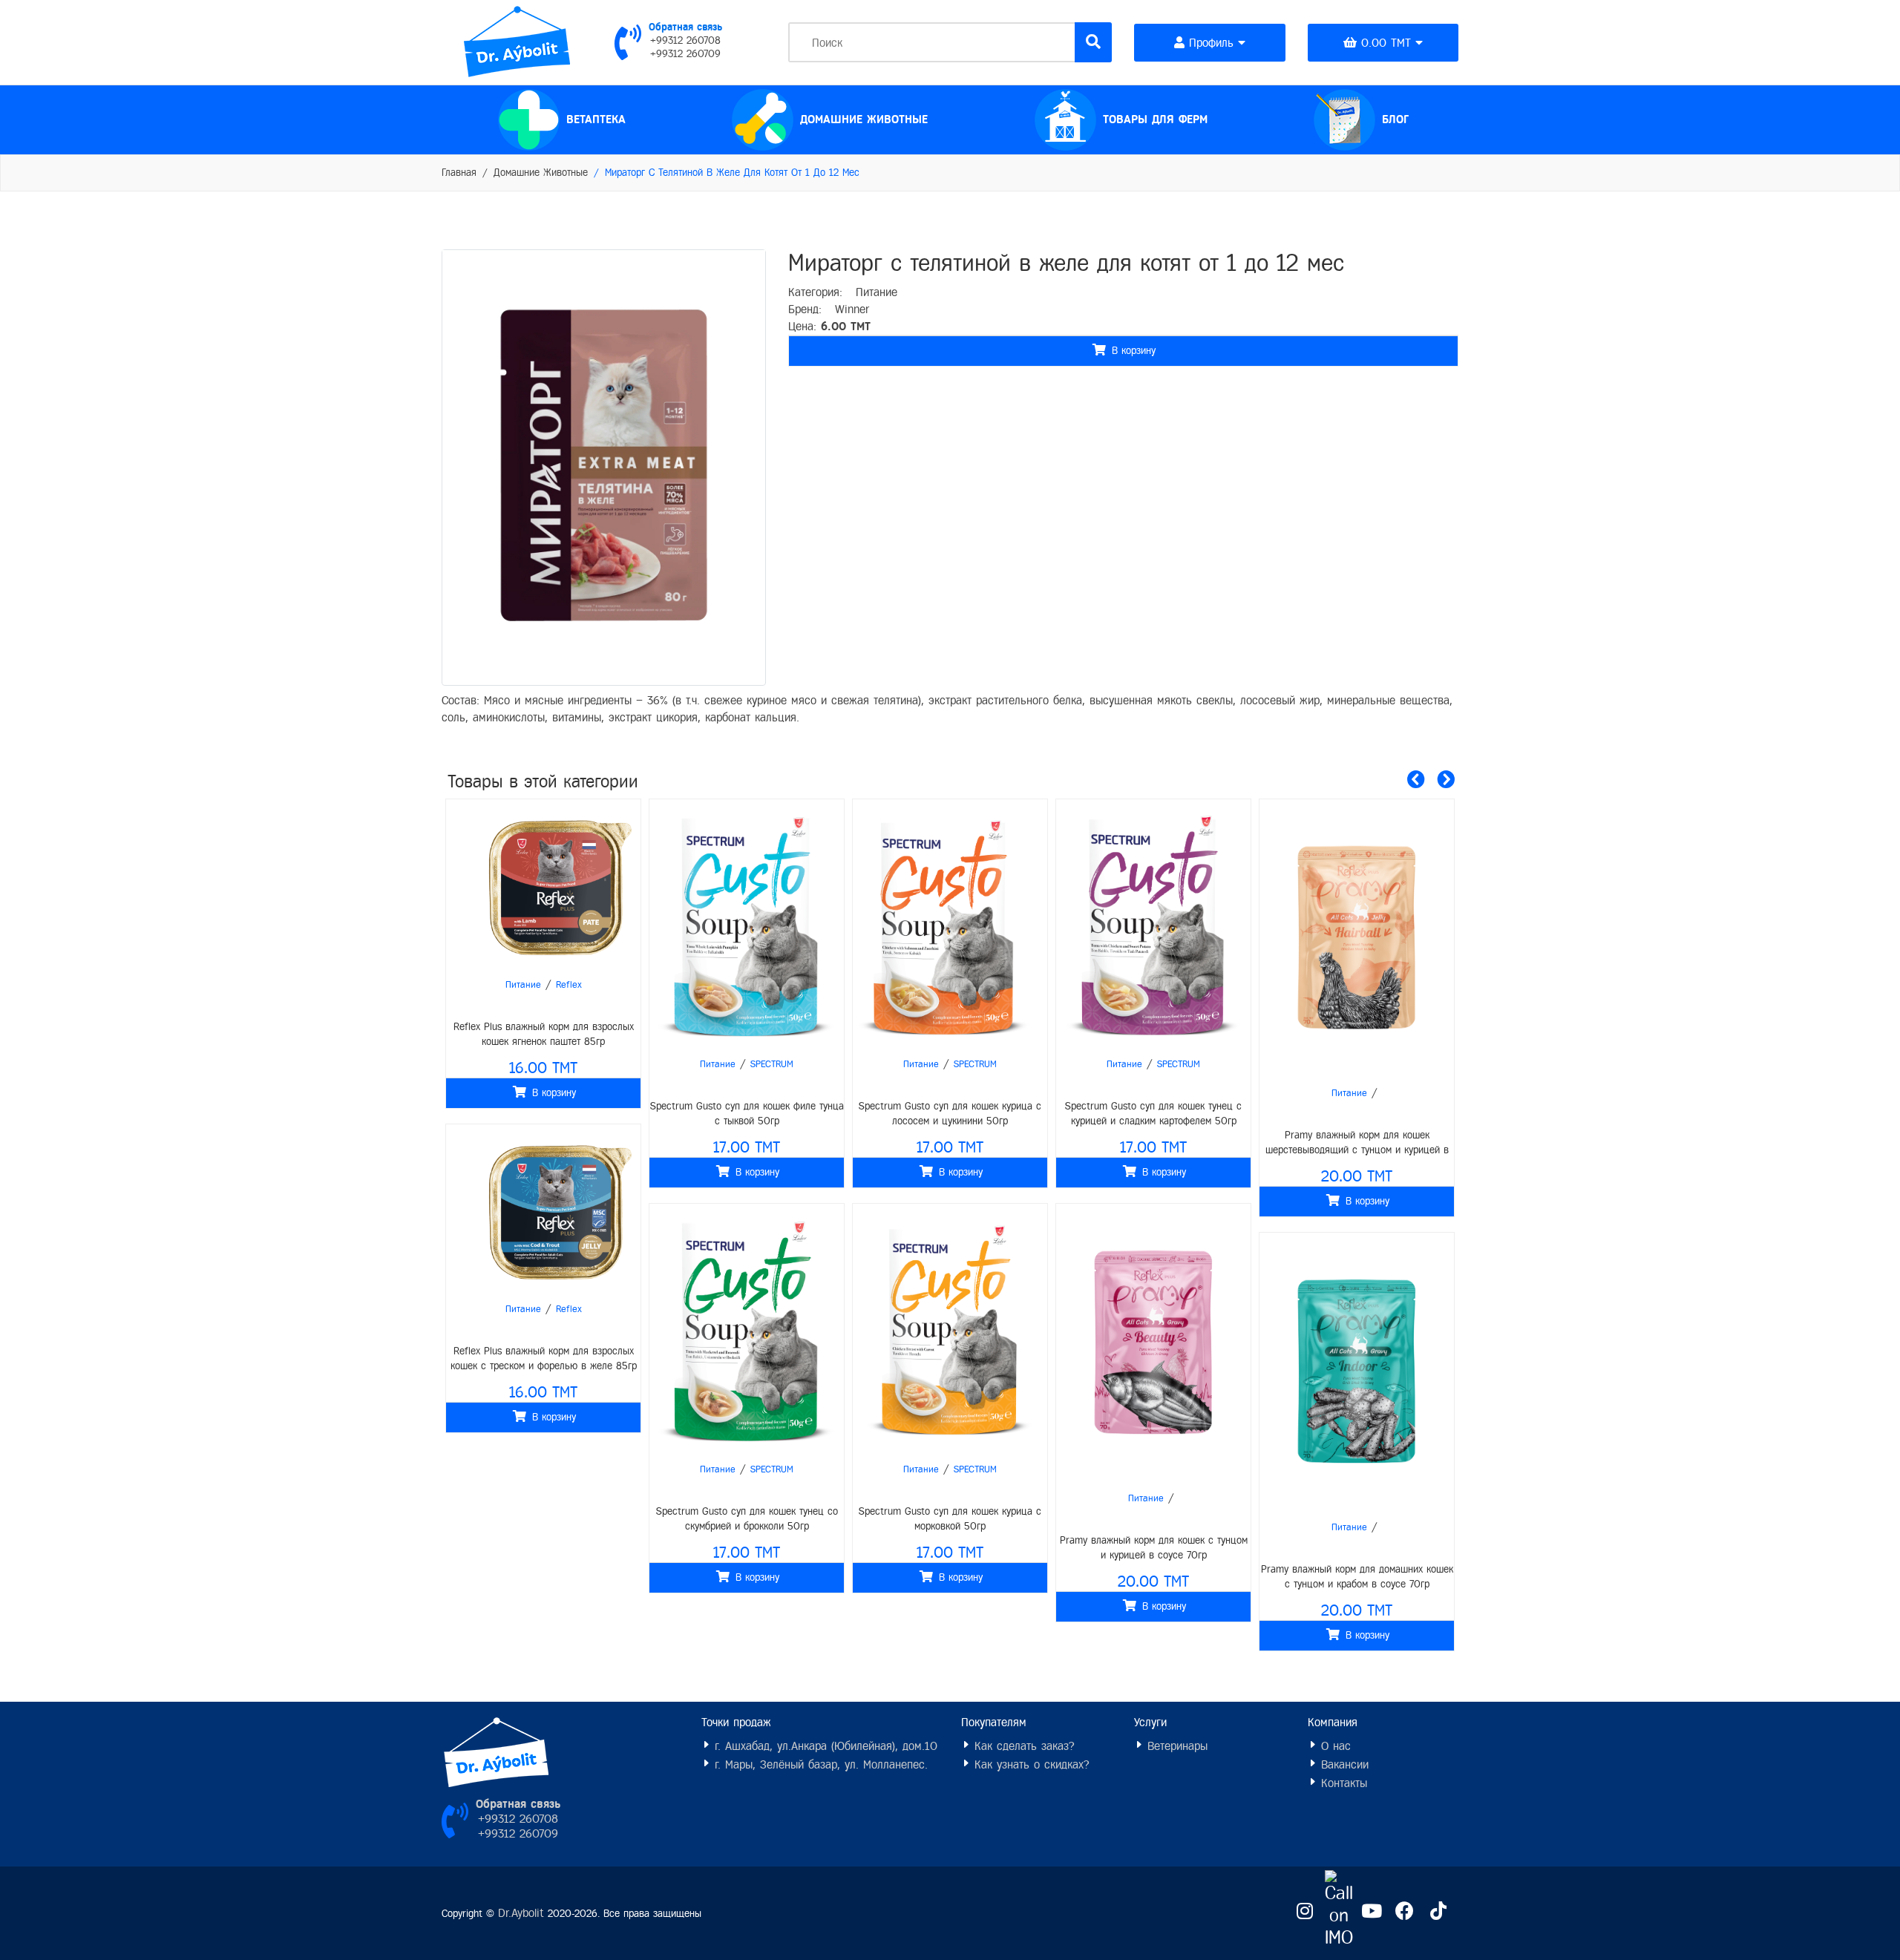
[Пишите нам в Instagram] (1304, 1912)
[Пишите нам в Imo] (1338, 1911)
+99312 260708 (685, 41)
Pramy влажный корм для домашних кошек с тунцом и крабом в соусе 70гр (1154, 1577)
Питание (877, 292)
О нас (1334, 1746)
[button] (1416, 780)
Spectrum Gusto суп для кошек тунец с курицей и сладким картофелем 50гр (950, 1114)
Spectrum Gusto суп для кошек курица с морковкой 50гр (747, 1519)
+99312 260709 (685, 54)
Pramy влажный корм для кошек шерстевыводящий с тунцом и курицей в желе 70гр (1154, 1144)
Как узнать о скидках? (1030, 1764)
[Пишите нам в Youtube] (1371, 1912)
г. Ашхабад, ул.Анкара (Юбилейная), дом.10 (824, 1746)
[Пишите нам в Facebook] (1405, 1912)
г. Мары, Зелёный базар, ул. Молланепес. (819, 1764)
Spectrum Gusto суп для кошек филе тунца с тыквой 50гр (544, 1114)
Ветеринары (1175, 1746)
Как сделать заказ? (1022, 1746)
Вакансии (1343, 1764)
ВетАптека (596, 119)
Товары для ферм (1155, 119)
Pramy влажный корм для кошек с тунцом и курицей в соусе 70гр (950, 1548)
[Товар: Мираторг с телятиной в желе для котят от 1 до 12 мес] (604, 465)
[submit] (1093, 42)
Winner (852, 309)
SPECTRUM (569, 1064)
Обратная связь (685, 27)
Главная (459, 173)
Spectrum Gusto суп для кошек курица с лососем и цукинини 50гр (747, 1114)
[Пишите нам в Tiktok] (1438, 1912)
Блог (1420, 108)
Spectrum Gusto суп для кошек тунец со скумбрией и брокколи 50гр (544, 1519)
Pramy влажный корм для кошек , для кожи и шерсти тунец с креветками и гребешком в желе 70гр (1357, 1578)
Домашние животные (864, 119)
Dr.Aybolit (521, 1913)
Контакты (1342, 1783)
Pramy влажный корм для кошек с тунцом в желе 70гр (1357, 1143)
